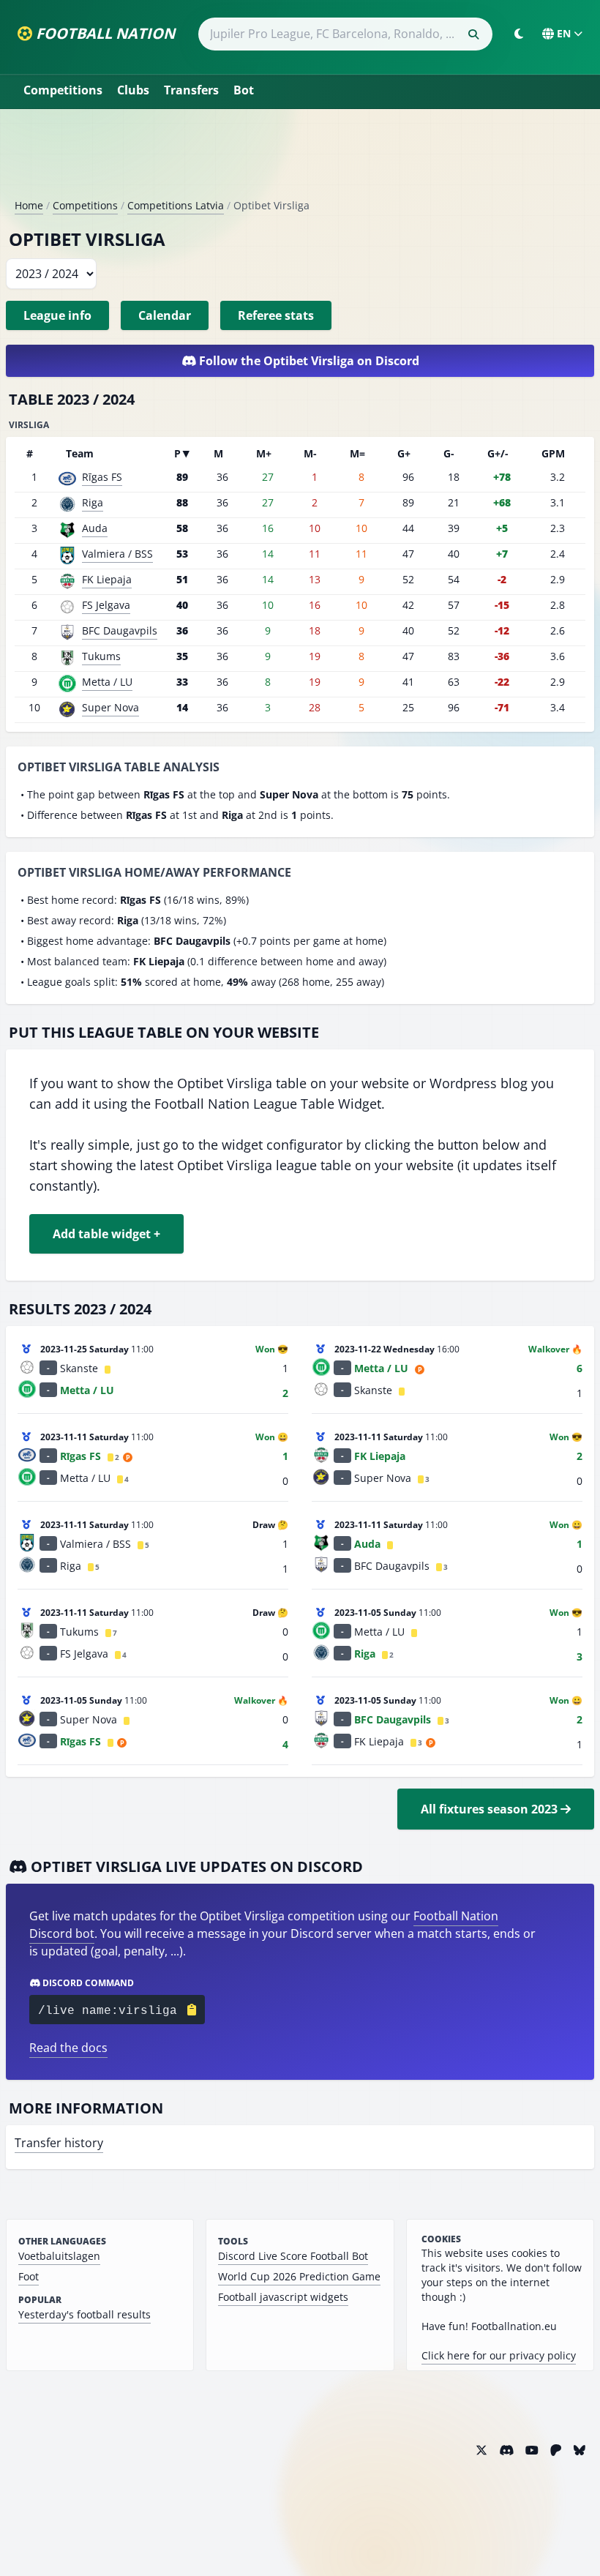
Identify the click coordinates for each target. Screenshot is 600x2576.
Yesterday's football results (85, 2314)
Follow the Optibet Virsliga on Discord (308, 361)
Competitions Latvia (176, 205)
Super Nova (110, 707)
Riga (93, 502)
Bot (244, 90)
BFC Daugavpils (120, 630)
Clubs (133, 90)
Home (29, 205)
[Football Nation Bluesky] (580, 2450)
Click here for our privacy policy (499, 2355)
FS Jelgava (106, 605)
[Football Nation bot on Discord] (506, 2450)
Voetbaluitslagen (59, 2256)
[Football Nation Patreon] (556, 2450)
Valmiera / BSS (117, 554)
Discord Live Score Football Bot (293, 2256)
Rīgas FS (102, 477)
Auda (95, 528)
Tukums (101, 656)
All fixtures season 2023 (491, 1809)
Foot (29, 2276)
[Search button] (473, 34)
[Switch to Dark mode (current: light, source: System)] (519, 34)
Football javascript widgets (283, 2297)
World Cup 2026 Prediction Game (299, 2276)
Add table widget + (106, 1234)
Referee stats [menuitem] (276, 315)
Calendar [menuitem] (165, 315)
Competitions (63, 90)
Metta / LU (107, 682)
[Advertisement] (300, 160)
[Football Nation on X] (481, 2450)
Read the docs (68, 2048)
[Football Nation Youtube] (532, 2450)
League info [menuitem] (57, 315)
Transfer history (59, 2143)
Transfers (191, 90)
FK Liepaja (107, 579)
